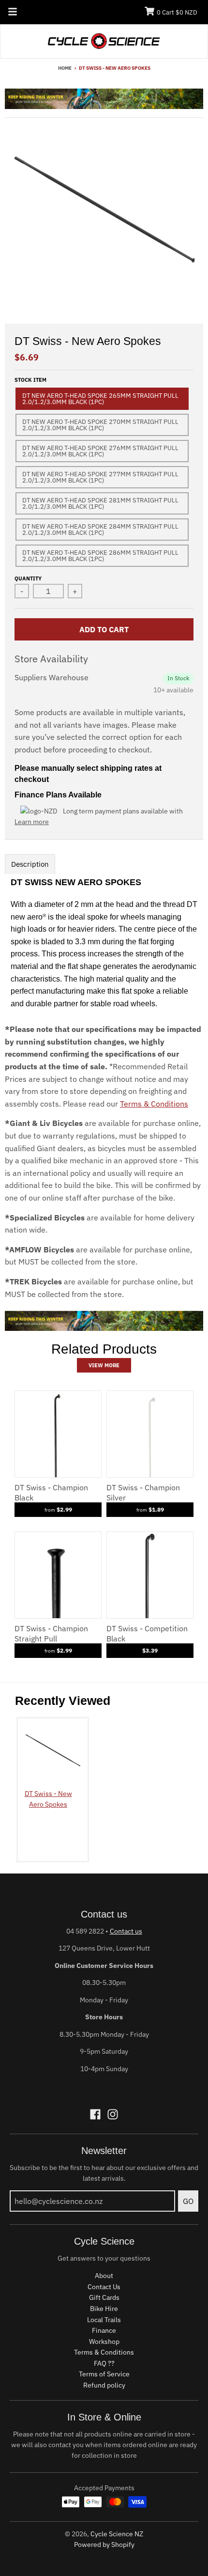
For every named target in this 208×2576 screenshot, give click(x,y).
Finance (104, 2330)
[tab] (30, 864)
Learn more (32, 822)
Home (65, 68)
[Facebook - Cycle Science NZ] (95, 2114)
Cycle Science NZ (117, 2534)
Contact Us (104, 2287)
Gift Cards (104, 2297)
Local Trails (104, 2320)
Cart (177, 12)
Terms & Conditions (154, 1104)
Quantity (28, 578)
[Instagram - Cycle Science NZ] (113, 2114)
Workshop (104, 2342)
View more (104, 1365)
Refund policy (104, 2385)
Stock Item (30, 380)
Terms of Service (104, 2374)
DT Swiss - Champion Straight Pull (51, 1633)
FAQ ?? (104, 2363)
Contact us (126, 1931)
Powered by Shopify (104, 2545)
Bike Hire (104, 2309)
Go (188, 2201)
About (104, 2276)
